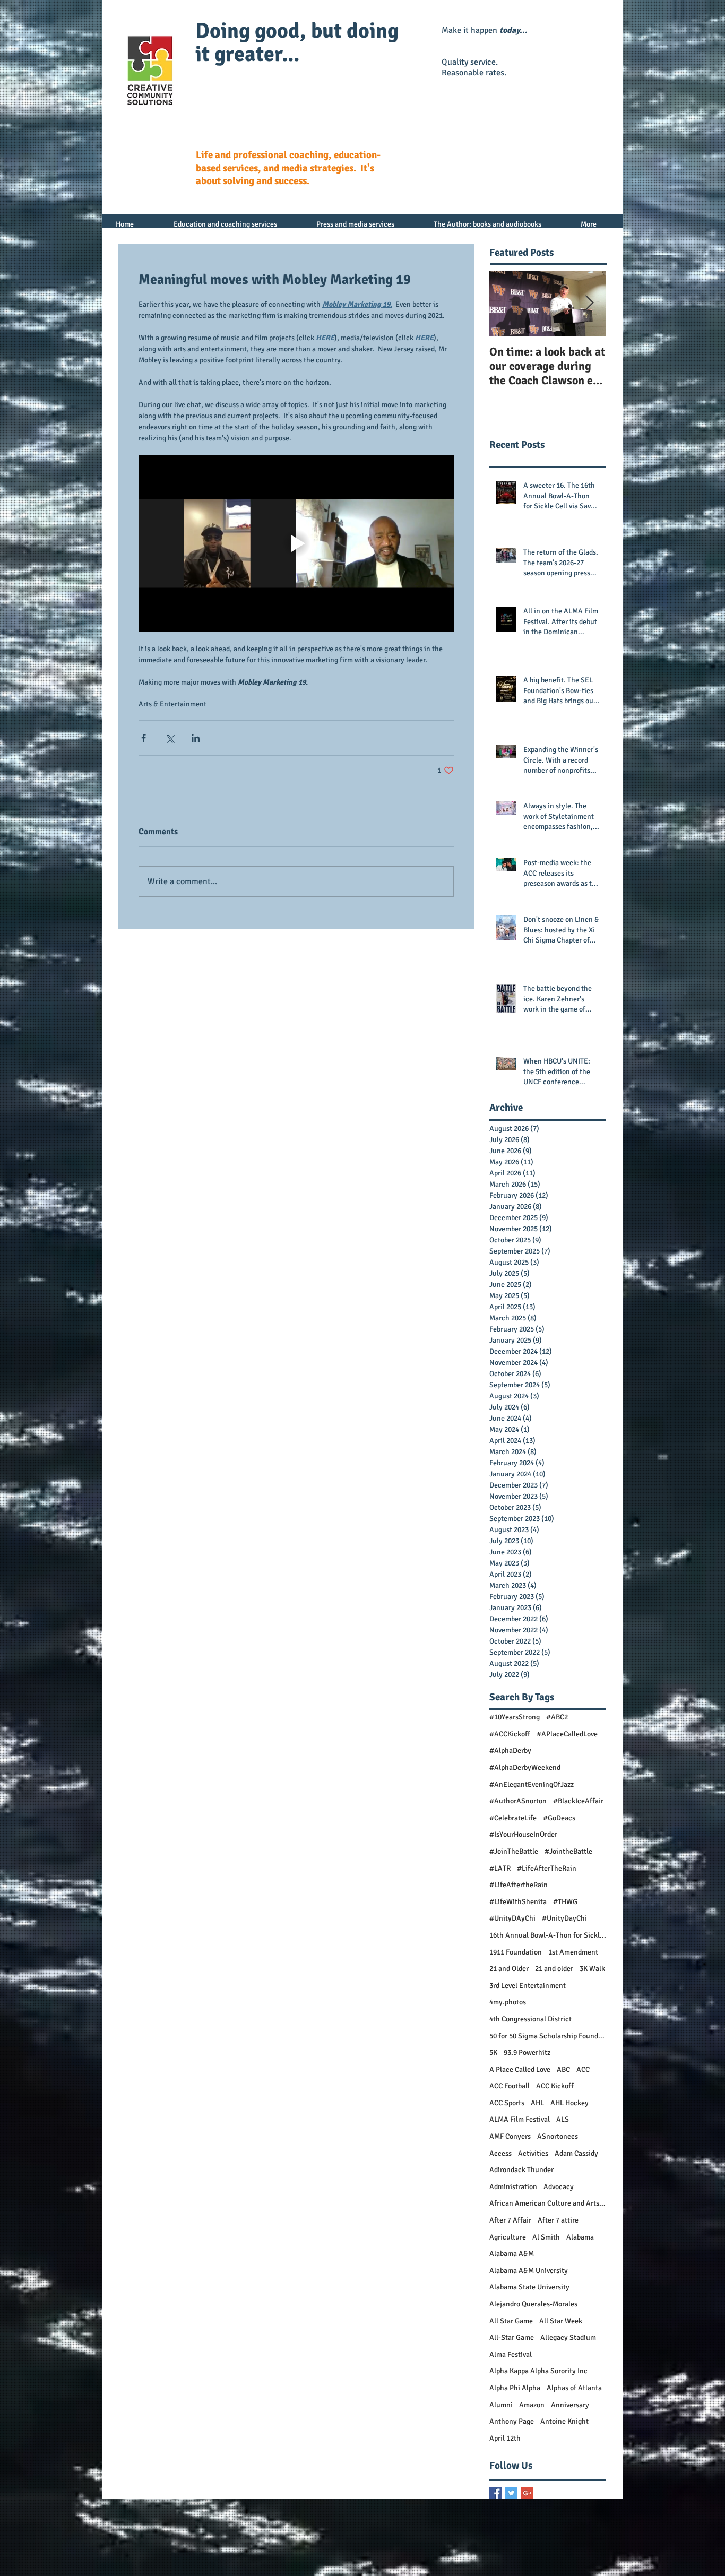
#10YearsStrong (515, 1717)
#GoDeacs (559, 1818)
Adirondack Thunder (521, 2170)
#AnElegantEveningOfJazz (532, 1784)
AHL (537, 2103)
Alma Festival (511, 2354)
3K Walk (592, 1969)
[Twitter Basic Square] (511, 2493)
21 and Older (509, 1969)
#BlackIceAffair (578, 1801)
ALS (563, 2119)
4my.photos (508, 2002)
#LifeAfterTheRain (547, 1868)
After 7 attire (558, 2220)
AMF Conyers (510, 2136)
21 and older (554, 1969)
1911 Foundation (516, 1952)
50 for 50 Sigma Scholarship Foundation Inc (548, 2036)
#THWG (565, 1902)
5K (493, 2052)
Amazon (532, 2405)
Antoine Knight (564, 2421)
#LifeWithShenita (518, 1902)
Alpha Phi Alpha (515, 2388)
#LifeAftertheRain (519, 1885)
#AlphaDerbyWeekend (525, 1767)
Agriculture (508, 2237)
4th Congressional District (530, 2019)
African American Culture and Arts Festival (548, 2203)
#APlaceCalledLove (567, 1734)
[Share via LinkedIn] (196, 738)
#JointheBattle (568, 1851)
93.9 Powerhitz (527, 2052)
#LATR (500, 1868)
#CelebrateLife (513, 1818)
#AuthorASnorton (518, 1801)
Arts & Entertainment (172, 704)
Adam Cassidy (576, 2153)
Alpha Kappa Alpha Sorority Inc (538, 2371)
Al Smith (546, 2237)
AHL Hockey (569, 2103)
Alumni (501, 2405)
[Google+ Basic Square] (527, 2493)
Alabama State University (529, 2287)
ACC (583, 2069)
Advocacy (559, 2187)
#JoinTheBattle (514, 1851)
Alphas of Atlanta (574, 2388)
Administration (513, 2187)
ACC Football (510, 2086)
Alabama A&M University (529, 2271)
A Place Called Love (520, 2069)
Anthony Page (512, 2421)
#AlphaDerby (510, 1751)
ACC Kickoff (555, 2086)
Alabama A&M (512, 2254)
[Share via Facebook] (144, 738)
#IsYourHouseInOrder (523, 1834)
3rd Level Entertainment (528, 1986)
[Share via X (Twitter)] (170, 738)
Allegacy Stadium (568, 2337)
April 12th (505, 2438)
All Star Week (561, 2321)
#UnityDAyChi (512, 1918)
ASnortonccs (558, 2136)
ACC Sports (507, 2103)
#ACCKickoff (510, 1734)
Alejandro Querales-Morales (533, 2304)
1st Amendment (573, 1952)
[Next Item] (589, 303)
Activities (533, 2153)
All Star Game (511, 2321)
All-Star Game (512, 2337)
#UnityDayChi (564, 1918)
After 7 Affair (510, 2220)
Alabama (580, 2237)
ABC (563, 2069)
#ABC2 (557, 1717)
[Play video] (296, 543)
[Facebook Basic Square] (495, 2493)
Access (500, 2153)
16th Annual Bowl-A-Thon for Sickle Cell (548, 1935)
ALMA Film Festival (520, 2119)
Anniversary (570, 2405)
